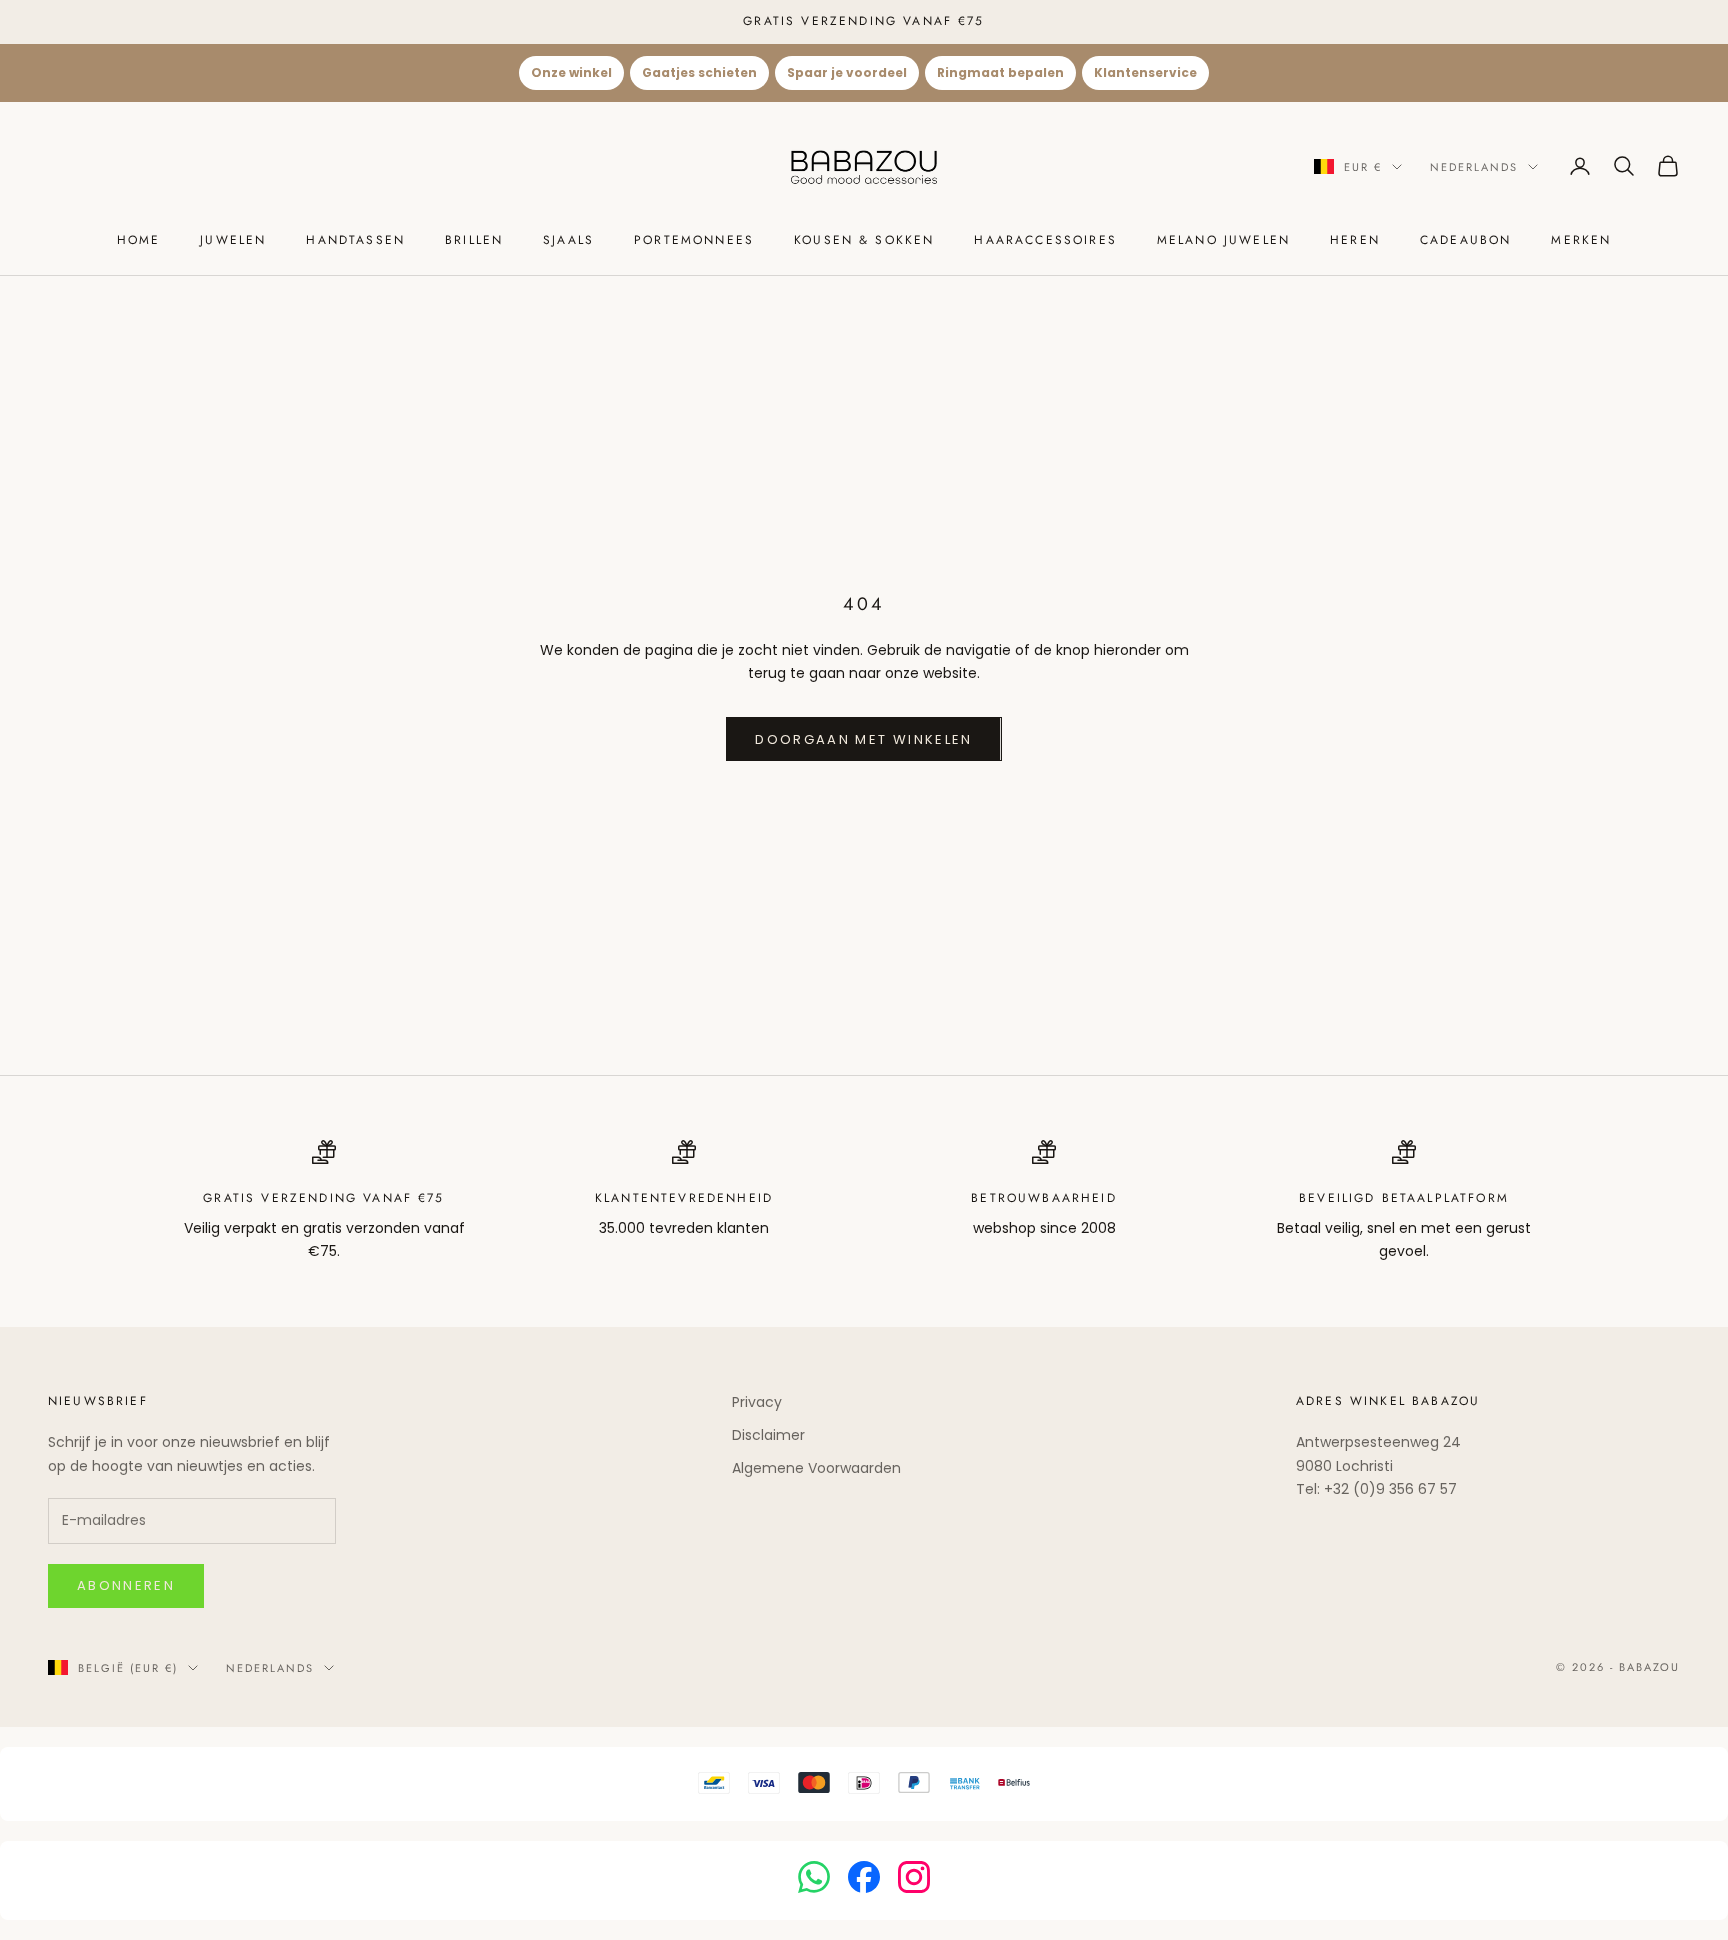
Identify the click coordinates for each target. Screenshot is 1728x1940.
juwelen (233, 240)
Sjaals (568, 240)
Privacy (757, 1402)
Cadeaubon (1465, 240)
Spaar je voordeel (847, 72)
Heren (1355, 240)
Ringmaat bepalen (1000, 72)
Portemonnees (694, 240)
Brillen (474, 240)
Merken (1581, 240)
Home (139, 240)
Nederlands (1474, 166)
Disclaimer (768, 1435)
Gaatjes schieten (699, 72)
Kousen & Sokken (864, 240)
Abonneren (126, 1585)
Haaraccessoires (1045, 240)
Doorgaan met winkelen (863, 739)
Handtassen (355, 240)
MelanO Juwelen (1223, 240)
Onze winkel (571, 72)
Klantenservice (1145, 72)
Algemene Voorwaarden (816, 1468)
